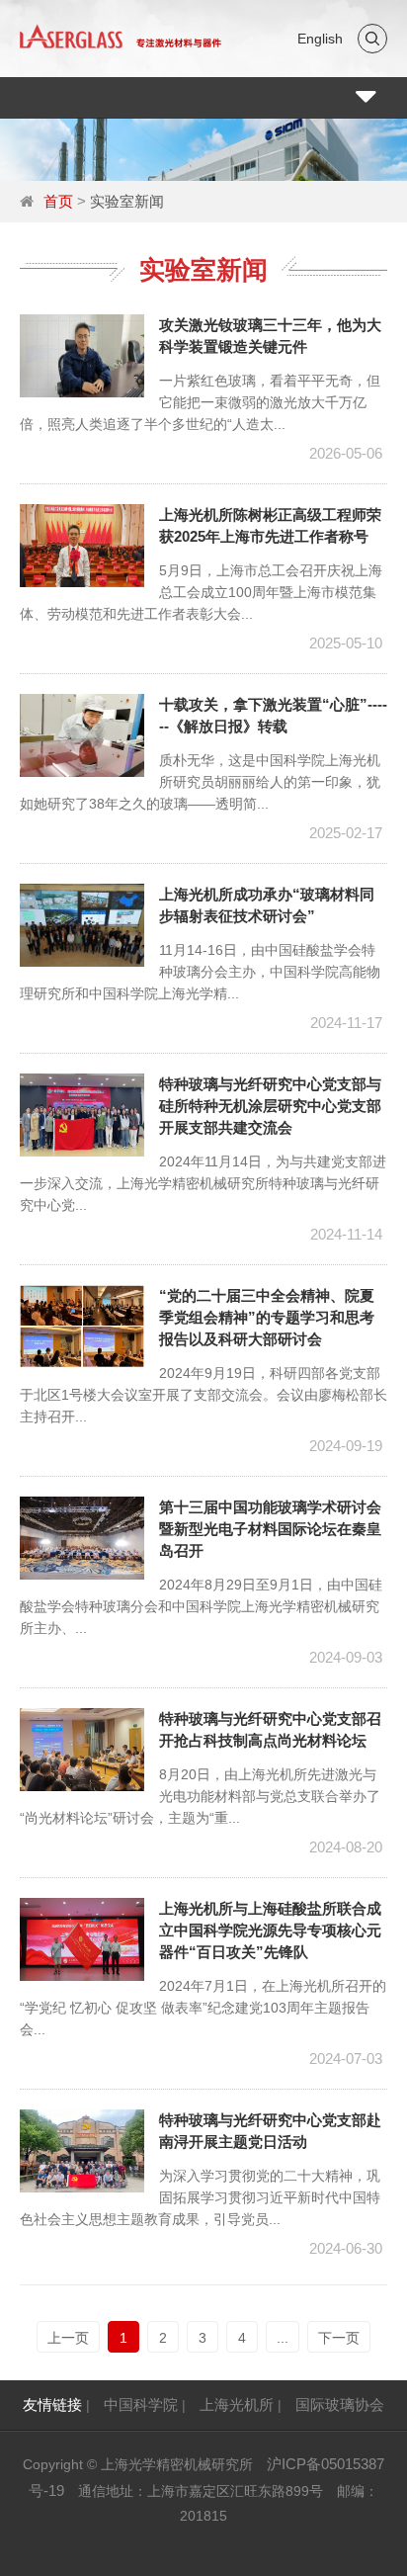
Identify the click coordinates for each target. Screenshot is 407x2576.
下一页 (339, 2338)
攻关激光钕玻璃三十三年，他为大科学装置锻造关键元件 (270, 336)
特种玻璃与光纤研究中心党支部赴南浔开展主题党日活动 (270, 2131)
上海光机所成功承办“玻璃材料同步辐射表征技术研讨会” (267, 905)
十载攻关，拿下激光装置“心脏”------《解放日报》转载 (273, 715)
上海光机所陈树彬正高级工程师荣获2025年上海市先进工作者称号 (270, 525)
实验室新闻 (127, 201)
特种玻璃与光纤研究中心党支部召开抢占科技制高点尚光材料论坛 (270, 1729)
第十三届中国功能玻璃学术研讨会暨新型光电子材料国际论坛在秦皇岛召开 (270, 1529)
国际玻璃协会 (340, 2404)
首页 (58, 201)
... (283, 2338)
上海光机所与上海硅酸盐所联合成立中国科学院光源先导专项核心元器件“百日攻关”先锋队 (270, 1930)
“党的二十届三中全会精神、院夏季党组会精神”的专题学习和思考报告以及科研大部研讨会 (267, 1317)
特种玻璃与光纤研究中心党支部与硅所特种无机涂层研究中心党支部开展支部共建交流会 (270, 1106)
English (320, 39)
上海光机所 (237, 2404)
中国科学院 (141, 2404)
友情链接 (52, 2404)
